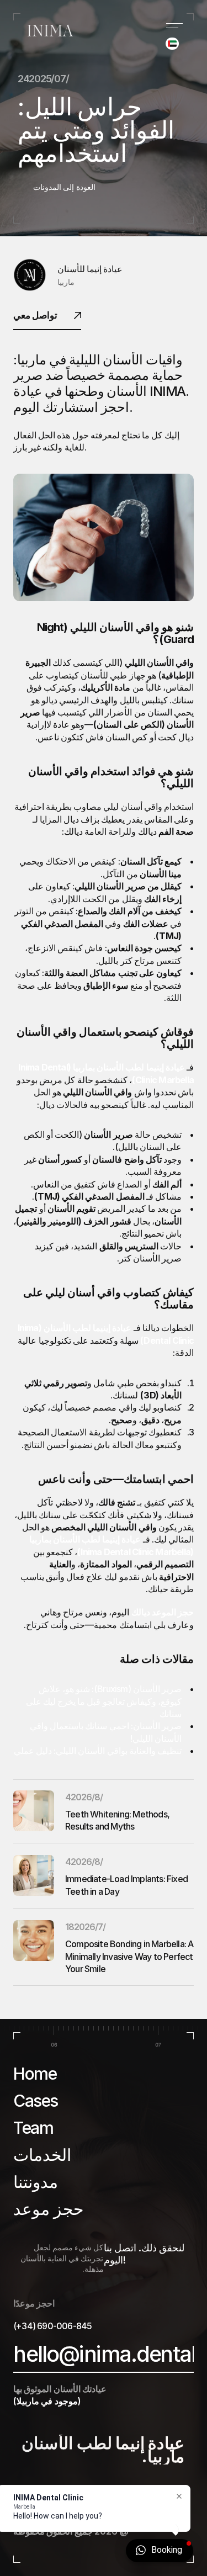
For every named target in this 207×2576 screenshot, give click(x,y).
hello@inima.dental (104, 2354)
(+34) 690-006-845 (52, 2326)
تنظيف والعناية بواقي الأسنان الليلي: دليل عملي (98, 1751)
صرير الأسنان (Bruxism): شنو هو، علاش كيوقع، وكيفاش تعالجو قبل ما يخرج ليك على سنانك (103, 1701)
